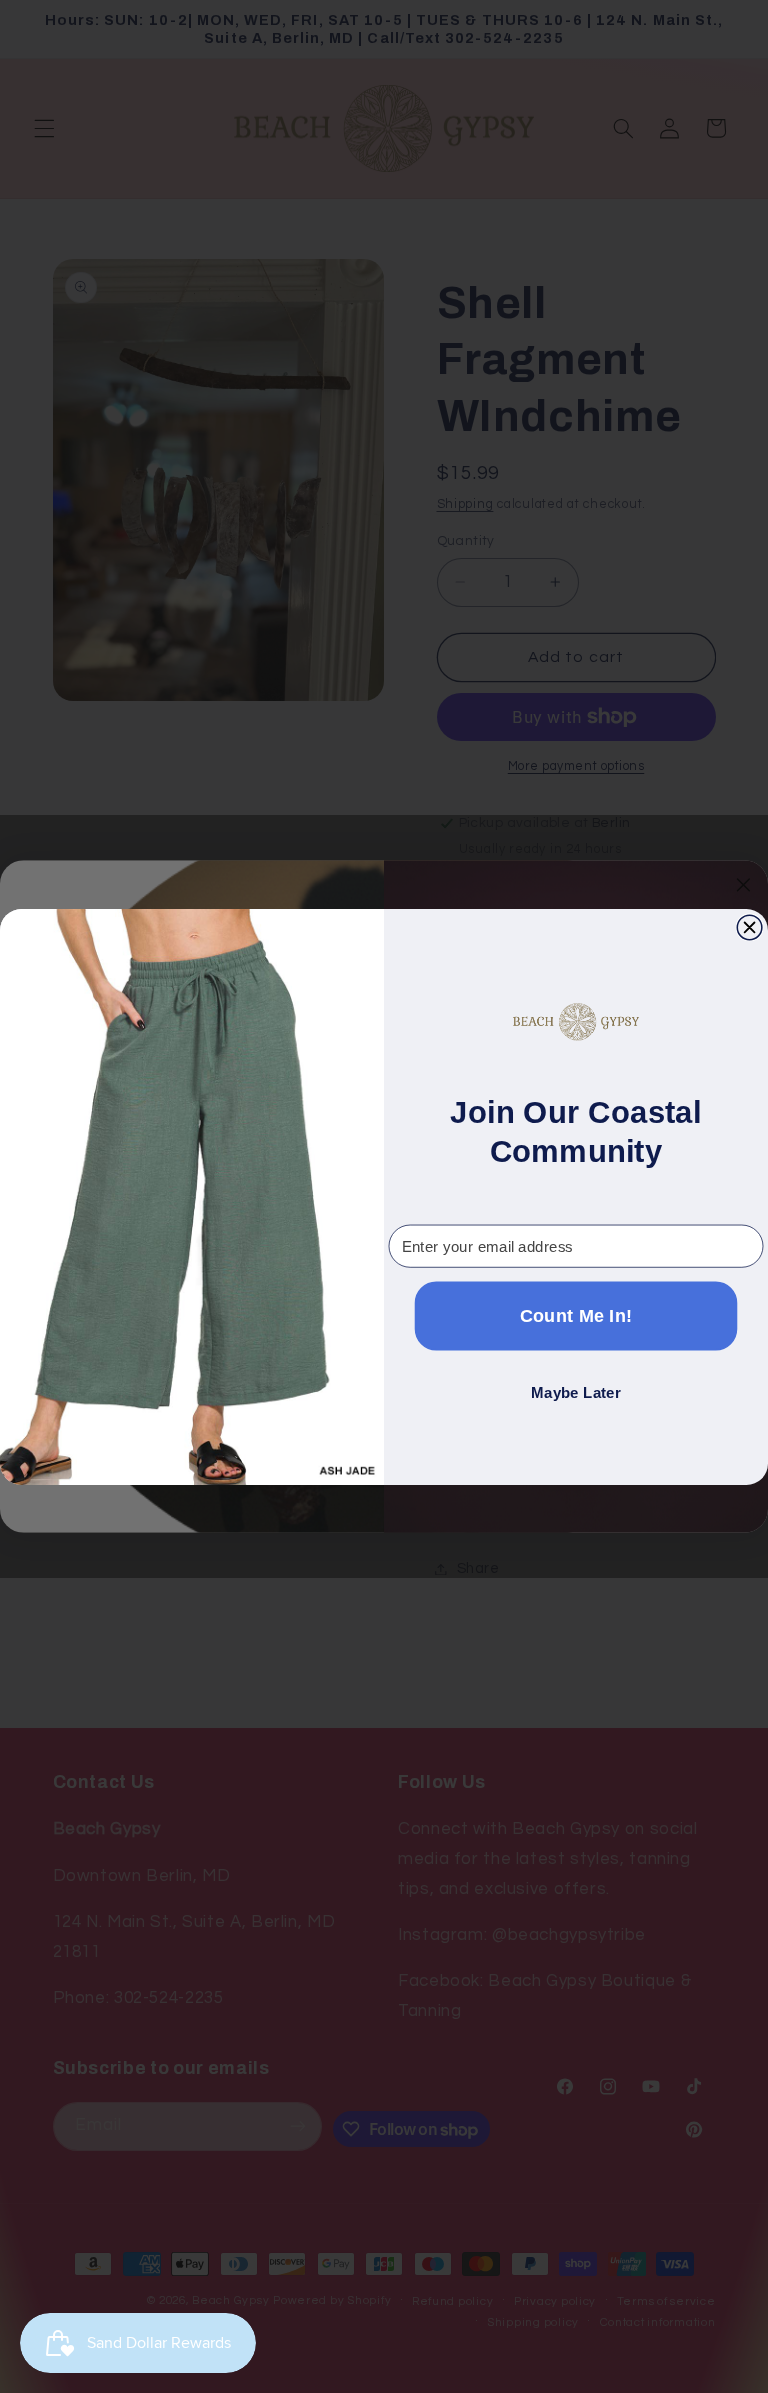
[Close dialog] (749, 927)
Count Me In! (576, 1315)
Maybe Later (576, 1392)
